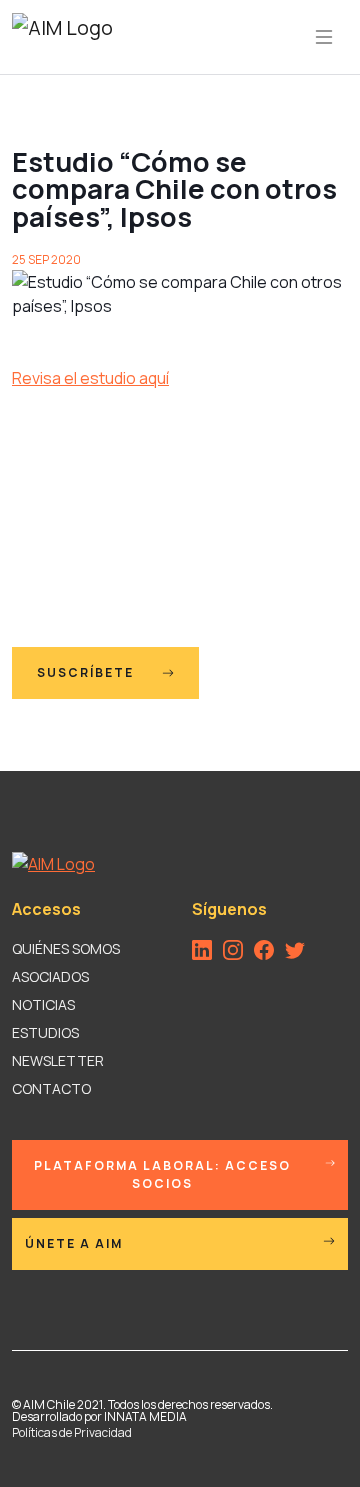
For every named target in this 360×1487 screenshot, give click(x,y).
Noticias (43, 1004)
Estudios (45, 1032)
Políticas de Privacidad (72, 1432)
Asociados (50, 976)
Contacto (51, 1088)
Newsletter (58, 1060)
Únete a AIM (74, 1243)
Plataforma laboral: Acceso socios (162, 1174)
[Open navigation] (324, 37)
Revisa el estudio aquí (90, 378)
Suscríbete (87, 672)
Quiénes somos (66, 948)
